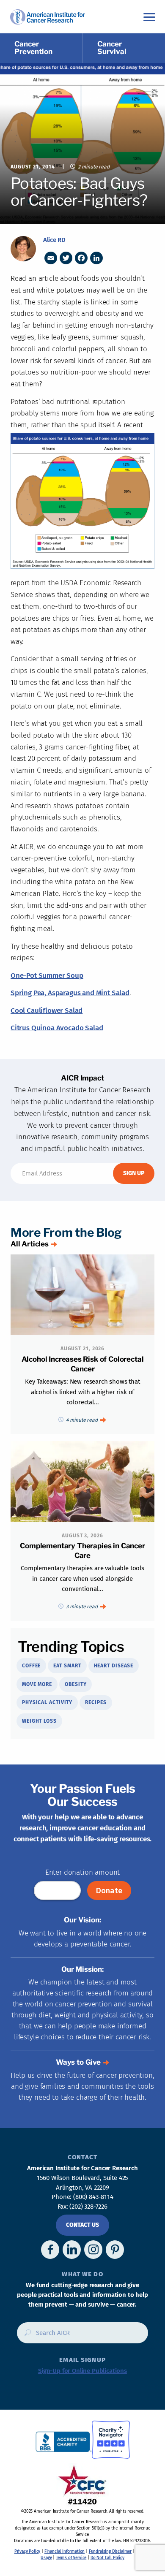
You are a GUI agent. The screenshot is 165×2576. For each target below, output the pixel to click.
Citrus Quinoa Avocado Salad (57, 1028)
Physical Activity (47, 1702)
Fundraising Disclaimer (110, 2552)
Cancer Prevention (33, 48)
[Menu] (149, 17)
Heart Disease (114, 1666)
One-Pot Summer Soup (47, 976)
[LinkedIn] (96, 258)
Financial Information (65, 2552)
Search (25, 2336)
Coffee (31, 1666)
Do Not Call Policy (107, 2558)
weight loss (39, 1721)
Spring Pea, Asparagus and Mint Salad (70, 993)
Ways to (78, 2062)
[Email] (51, 258)
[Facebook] (81, 258)
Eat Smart (67, 1666)
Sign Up (134, 1173)
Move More (37, 1684)
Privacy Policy (27, 2552)
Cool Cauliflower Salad (47, 1011)
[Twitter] (66, 258)
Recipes (96, 1702)
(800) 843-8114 (93, 2197)
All (30, 1244)
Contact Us (82, 2225)
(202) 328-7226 (88, 2207)
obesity (76, 1684)
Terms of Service (71, 2558)
